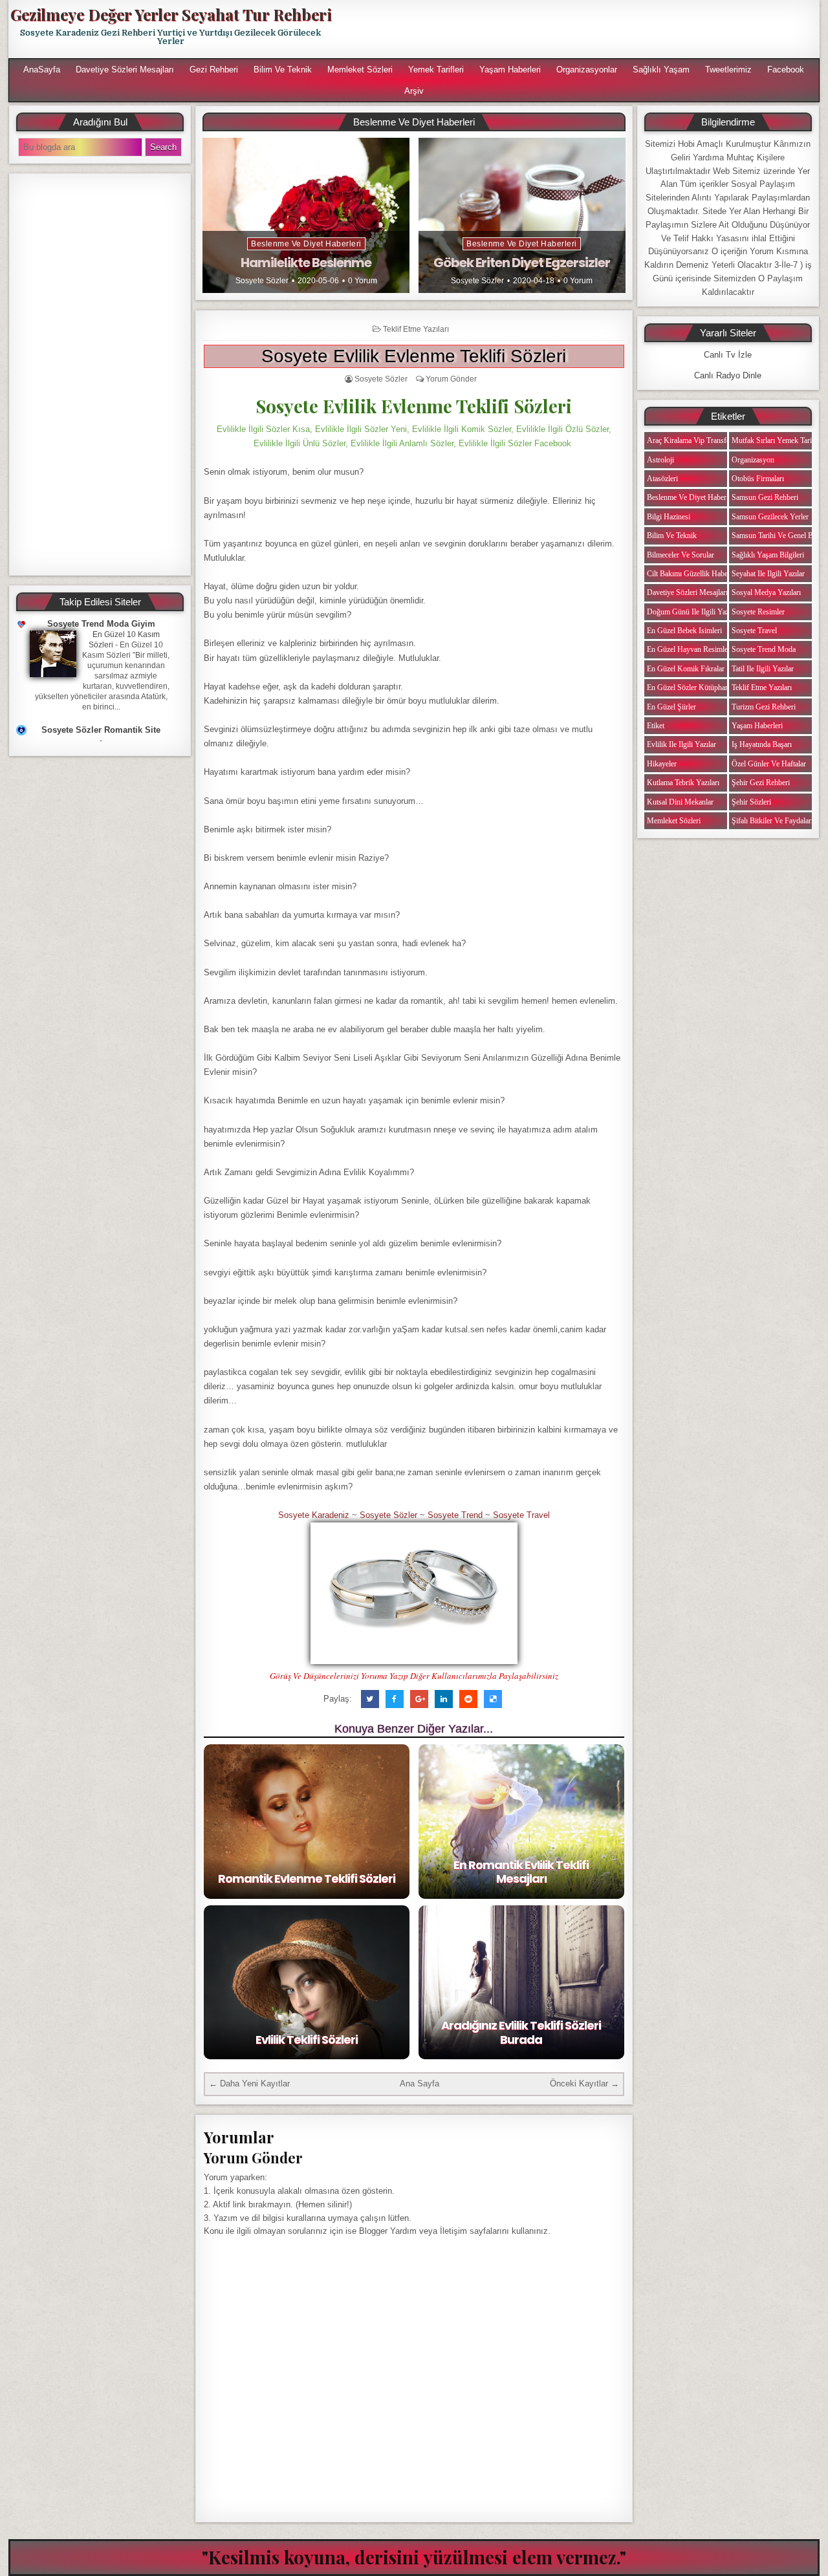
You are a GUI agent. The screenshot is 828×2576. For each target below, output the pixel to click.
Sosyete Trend (455, 1515)
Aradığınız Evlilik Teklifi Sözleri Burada (521, 2032)
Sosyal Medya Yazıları (766, 592)
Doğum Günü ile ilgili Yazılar (693, 612)
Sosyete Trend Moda (764, 649)
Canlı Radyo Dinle (728, 375)
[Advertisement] (580, 29)
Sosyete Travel (521, 1515)
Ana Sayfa (419, 2084)
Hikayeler (662, 764)
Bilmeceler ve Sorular (681, 555)
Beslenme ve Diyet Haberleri (306, 244)
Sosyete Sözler (262, 281)
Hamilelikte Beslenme (306, 263)
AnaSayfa (42, 70)
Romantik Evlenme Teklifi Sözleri (307, 1878)
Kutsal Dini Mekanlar (680, 802)
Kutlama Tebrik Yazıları (683, 783)
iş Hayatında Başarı (762, 744)
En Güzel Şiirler (671, 707)
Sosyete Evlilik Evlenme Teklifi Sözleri (414, 356)
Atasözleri (662, 479)
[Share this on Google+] (419, 1699)
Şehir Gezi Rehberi (761, 783)
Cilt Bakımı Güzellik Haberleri (693, 574)
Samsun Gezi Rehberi (765, 497)
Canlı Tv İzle (728, 355)
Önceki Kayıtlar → (584, 2084)
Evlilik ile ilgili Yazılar (681, 744)
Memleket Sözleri (360, 70)
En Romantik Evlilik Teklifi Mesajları (521, 1872)
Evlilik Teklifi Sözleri (307, 2040)
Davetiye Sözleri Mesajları (125, 70)
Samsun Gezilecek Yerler (770, 517)
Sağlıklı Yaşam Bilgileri (768, 555)
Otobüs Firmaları (758, 479)
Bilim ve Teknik (283, 70)
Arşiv (414, 91)
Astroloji (660, 460)
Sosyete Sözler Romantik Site (101, 730)
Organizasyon (753, 460)
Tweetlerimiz (728, 70)
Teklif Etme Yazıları (416, 329)
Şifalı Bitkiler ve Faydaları (772, 821)
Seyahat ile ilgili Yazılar (768, 574)
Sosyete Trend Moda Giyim (101, 624)
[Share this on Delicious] (493, 1699)
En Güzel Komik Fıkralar (686, 669)
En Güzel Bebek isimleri (684, 631)
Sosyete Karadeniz (314, 1515)
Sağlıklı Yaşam (661, 70)
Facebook (786, 70)
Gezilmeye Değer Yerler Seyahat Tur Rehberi (171, 14)
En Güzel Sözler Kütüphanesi (692, 687)
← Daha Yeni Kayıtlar (249, 2084)
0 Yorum (363, 281)
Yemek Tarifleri (436, 70)
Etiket (656, 726)
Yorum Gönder (451, 379)
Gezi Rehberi (214, 70)
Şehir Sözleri (751, 802)
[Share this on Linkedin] (444, 1699)
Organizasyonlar (587, 70)
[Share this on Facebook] (395, 1699)
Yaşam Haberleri (510, 70)
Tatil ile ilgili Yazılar (763, 669)
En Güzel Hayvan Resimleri (690, 649)
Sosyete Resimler (758, 612)
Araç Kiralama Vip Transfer (690, 440)
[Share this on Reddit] (468, 1699)
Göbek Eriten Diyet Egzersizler (522, 263)
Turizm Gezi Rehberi (764, 707)
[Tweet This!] (370, 1699)
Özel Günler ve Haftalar (769, 764)
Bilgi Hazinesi (669, 517)
